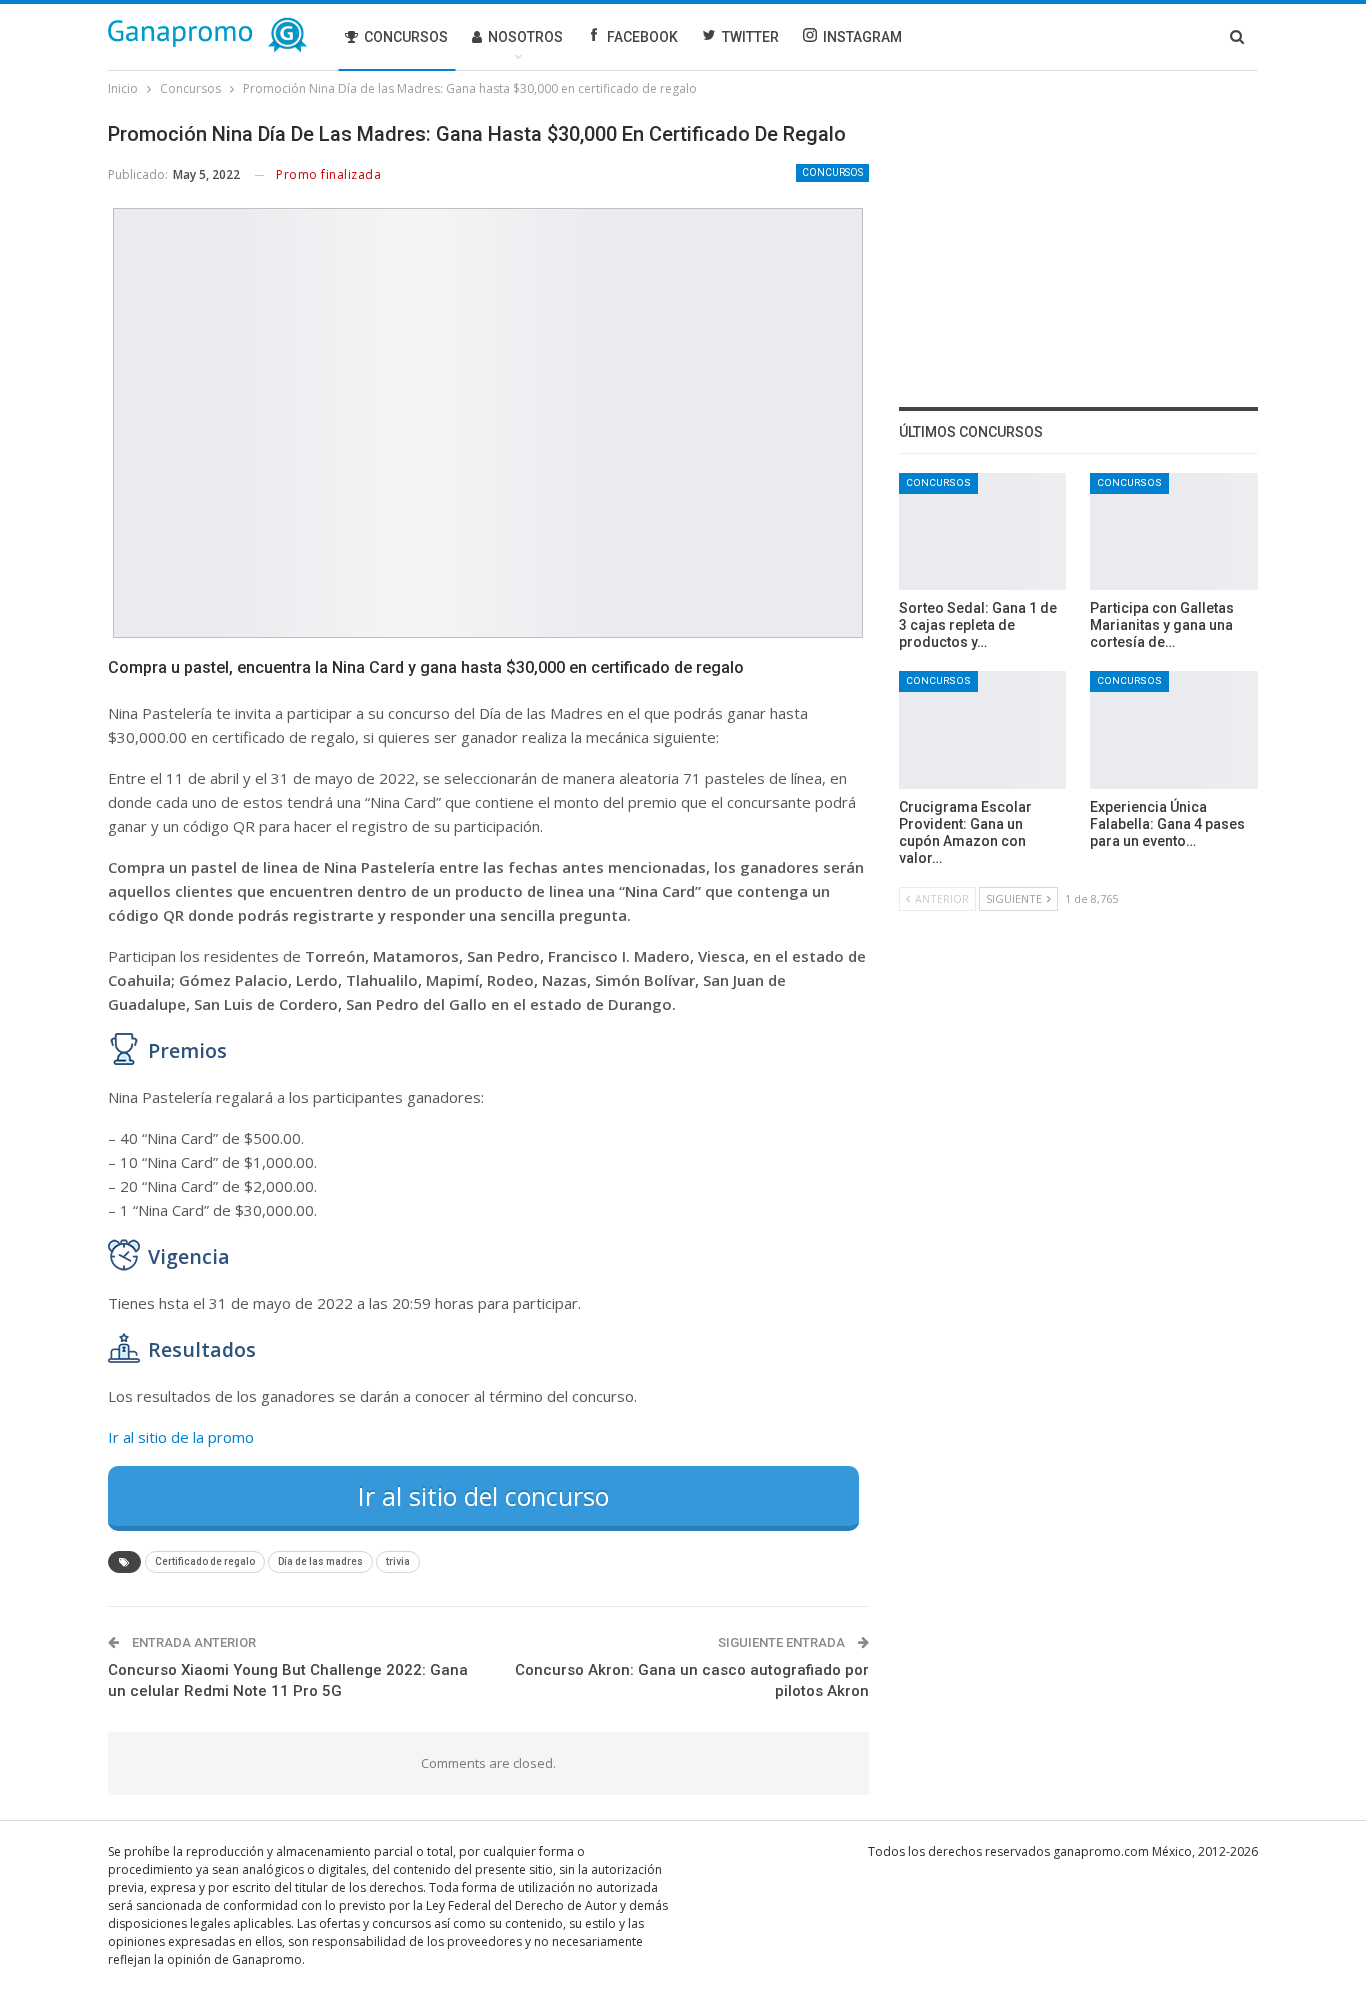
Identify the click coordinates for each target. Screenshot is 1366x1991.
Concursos (406, 37)
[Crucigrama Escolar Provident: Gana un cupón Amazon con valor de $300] (983, 729)
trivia (398, 1561)
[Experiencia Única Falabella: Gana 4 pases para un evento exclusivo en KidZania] (1174, 729)
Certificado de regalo (205, 1561)
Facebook (642, 37)
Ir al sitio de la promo (181, 1437)
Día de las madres (320, 1561)
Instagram (862, 37)
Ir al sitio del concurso (483, 1496)
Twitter (750, 37)
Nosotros (525, 37)
